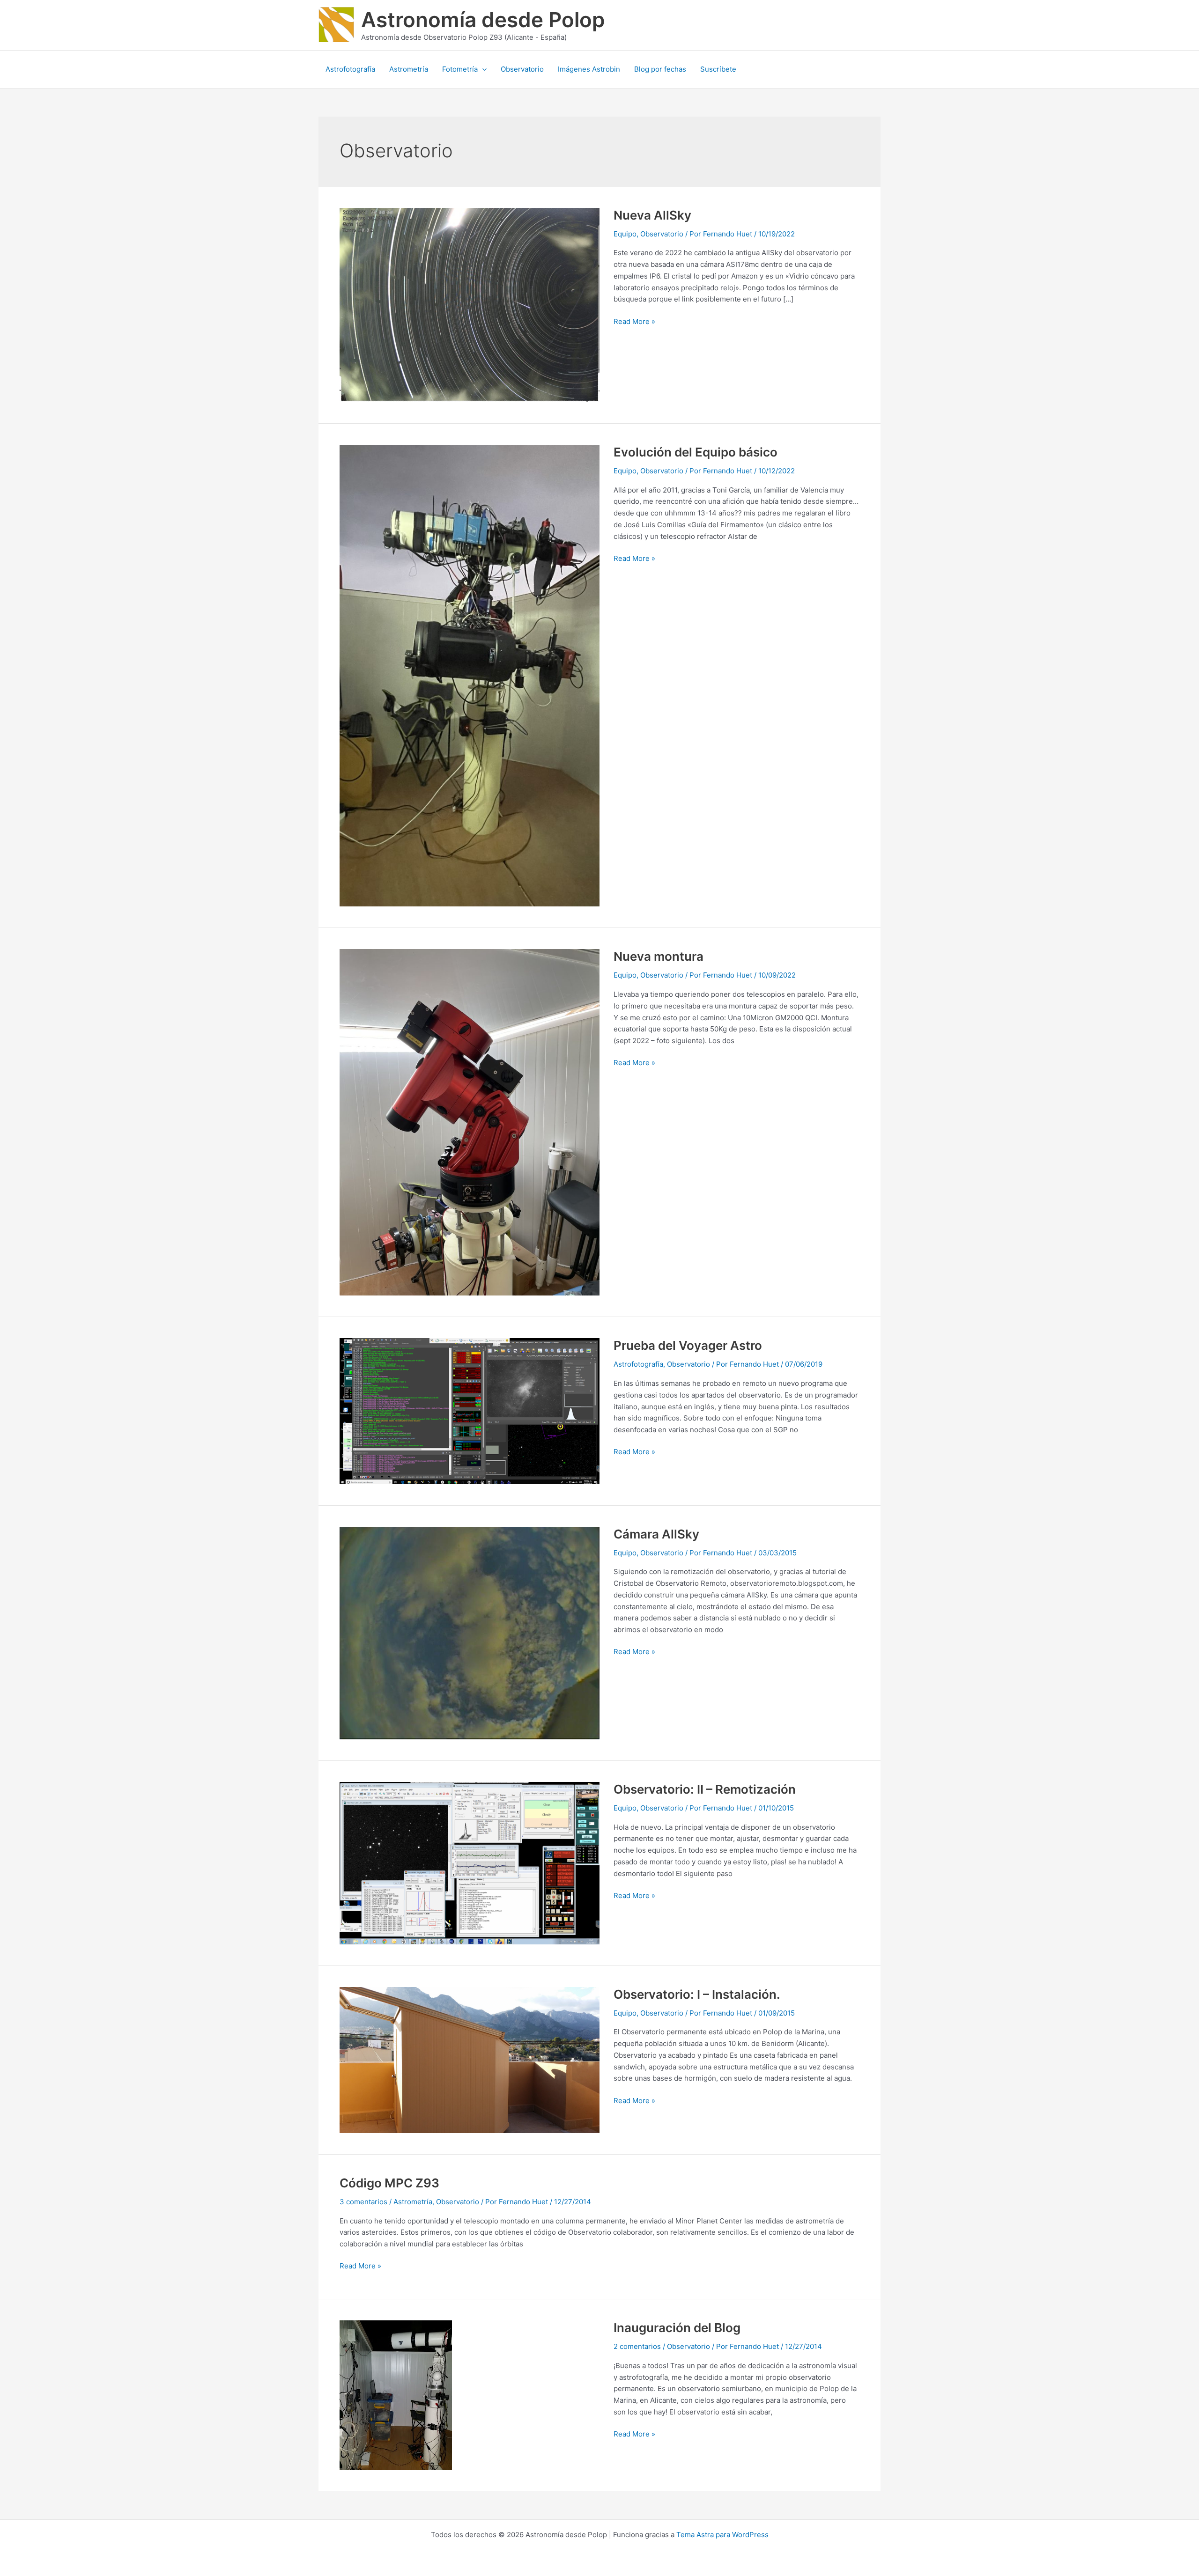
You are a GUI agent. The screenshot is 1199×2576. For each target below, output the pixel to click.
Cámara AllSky (656, 1534)
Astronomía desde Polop (483, 20)
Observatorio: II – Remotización (705, 1789)
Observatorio (662, 234)
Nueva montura (659, 956)
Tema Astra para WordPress (722, 2535)
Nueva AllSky (652, 215)
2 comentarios (637, 2346)
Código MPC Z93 (389, 2183)
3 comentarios (363, 2202)
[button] (482, 69)
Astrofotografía (638, 1364)
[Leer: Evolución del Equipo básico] (470, 675)
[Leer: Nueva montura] (470, 1122)
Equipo (625, 234)
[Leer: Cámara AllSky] (470, 1632)
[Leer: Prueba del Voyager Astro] (470, 1410)
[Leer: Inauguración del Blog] (396, 2395)
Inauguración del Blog (677, 2328)
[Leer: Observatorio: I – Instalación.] (470, 2059)
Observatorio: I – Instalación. (697, 1994)
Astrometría (413, 2202)
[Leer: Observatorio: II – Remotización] (470, 1862)
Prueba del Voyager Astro (688, 1345)
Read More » (634, 321)
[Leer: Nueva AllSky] (470, 304)
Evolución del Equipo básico (696, 452)
